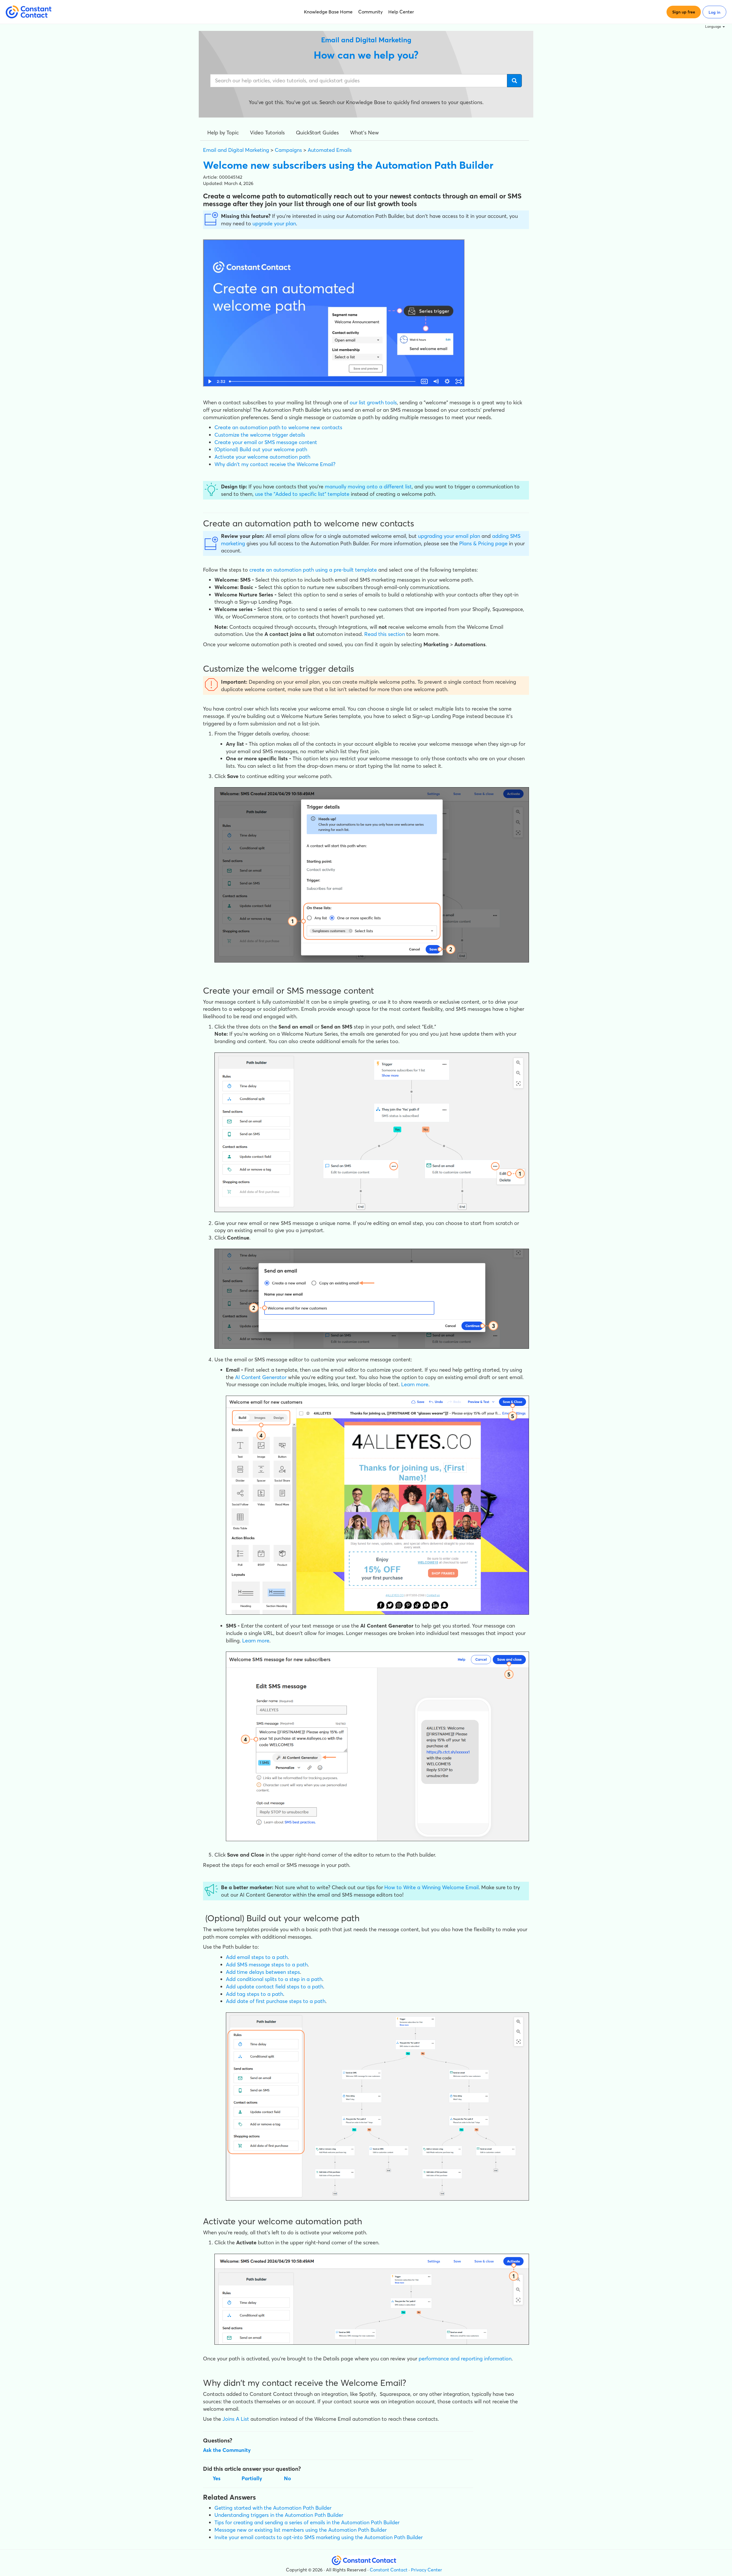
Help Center (401, 12)
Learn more (415, 1384)
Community (370, 12)
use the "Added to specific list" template (302, 494)
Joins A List (236, 2419)
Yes (217, 2478)
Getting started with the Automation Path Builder (273, 2508)
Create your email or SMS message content (266, 442)
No (288, 2478)
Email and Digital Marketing (236, 150)
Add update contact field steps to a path (274, 1987)
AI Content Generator (261, 1377)
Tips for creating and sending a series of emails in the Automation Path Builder (307, 2522)
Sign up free (684, 12)
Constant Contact (389, 2570)
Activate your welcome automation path (262, 457)
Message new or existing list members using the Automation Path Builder (301, 2530)
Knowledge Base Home (328, 12)
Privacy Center (426, 2570)
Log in (714, 12)
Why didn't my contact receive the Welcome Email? (275, 464)
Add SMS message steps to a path (267, 1965)
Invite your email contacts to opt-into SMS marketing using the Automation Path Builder (319, 2537)
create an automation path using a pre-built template (313, 570)
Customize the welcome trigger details (260, 435)
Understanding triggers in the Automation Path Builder (279, 2515)
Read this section (385, 634)
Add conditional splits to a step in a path (274, 1979)
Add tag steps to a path (254, 1994)
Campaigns (288, 150)
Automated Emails (330, 150)
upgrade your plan (274, 223)
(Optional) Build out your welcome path (261, 449)
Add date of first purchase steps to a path (276, 2001)
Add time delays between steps (263, 1972)
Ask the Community (227, 2450)
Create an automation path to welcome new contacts (278, 427)
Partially (252, 2478)
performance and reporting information (465, 2359)
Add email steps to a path (257, 1957)
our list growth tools (373, 402)
